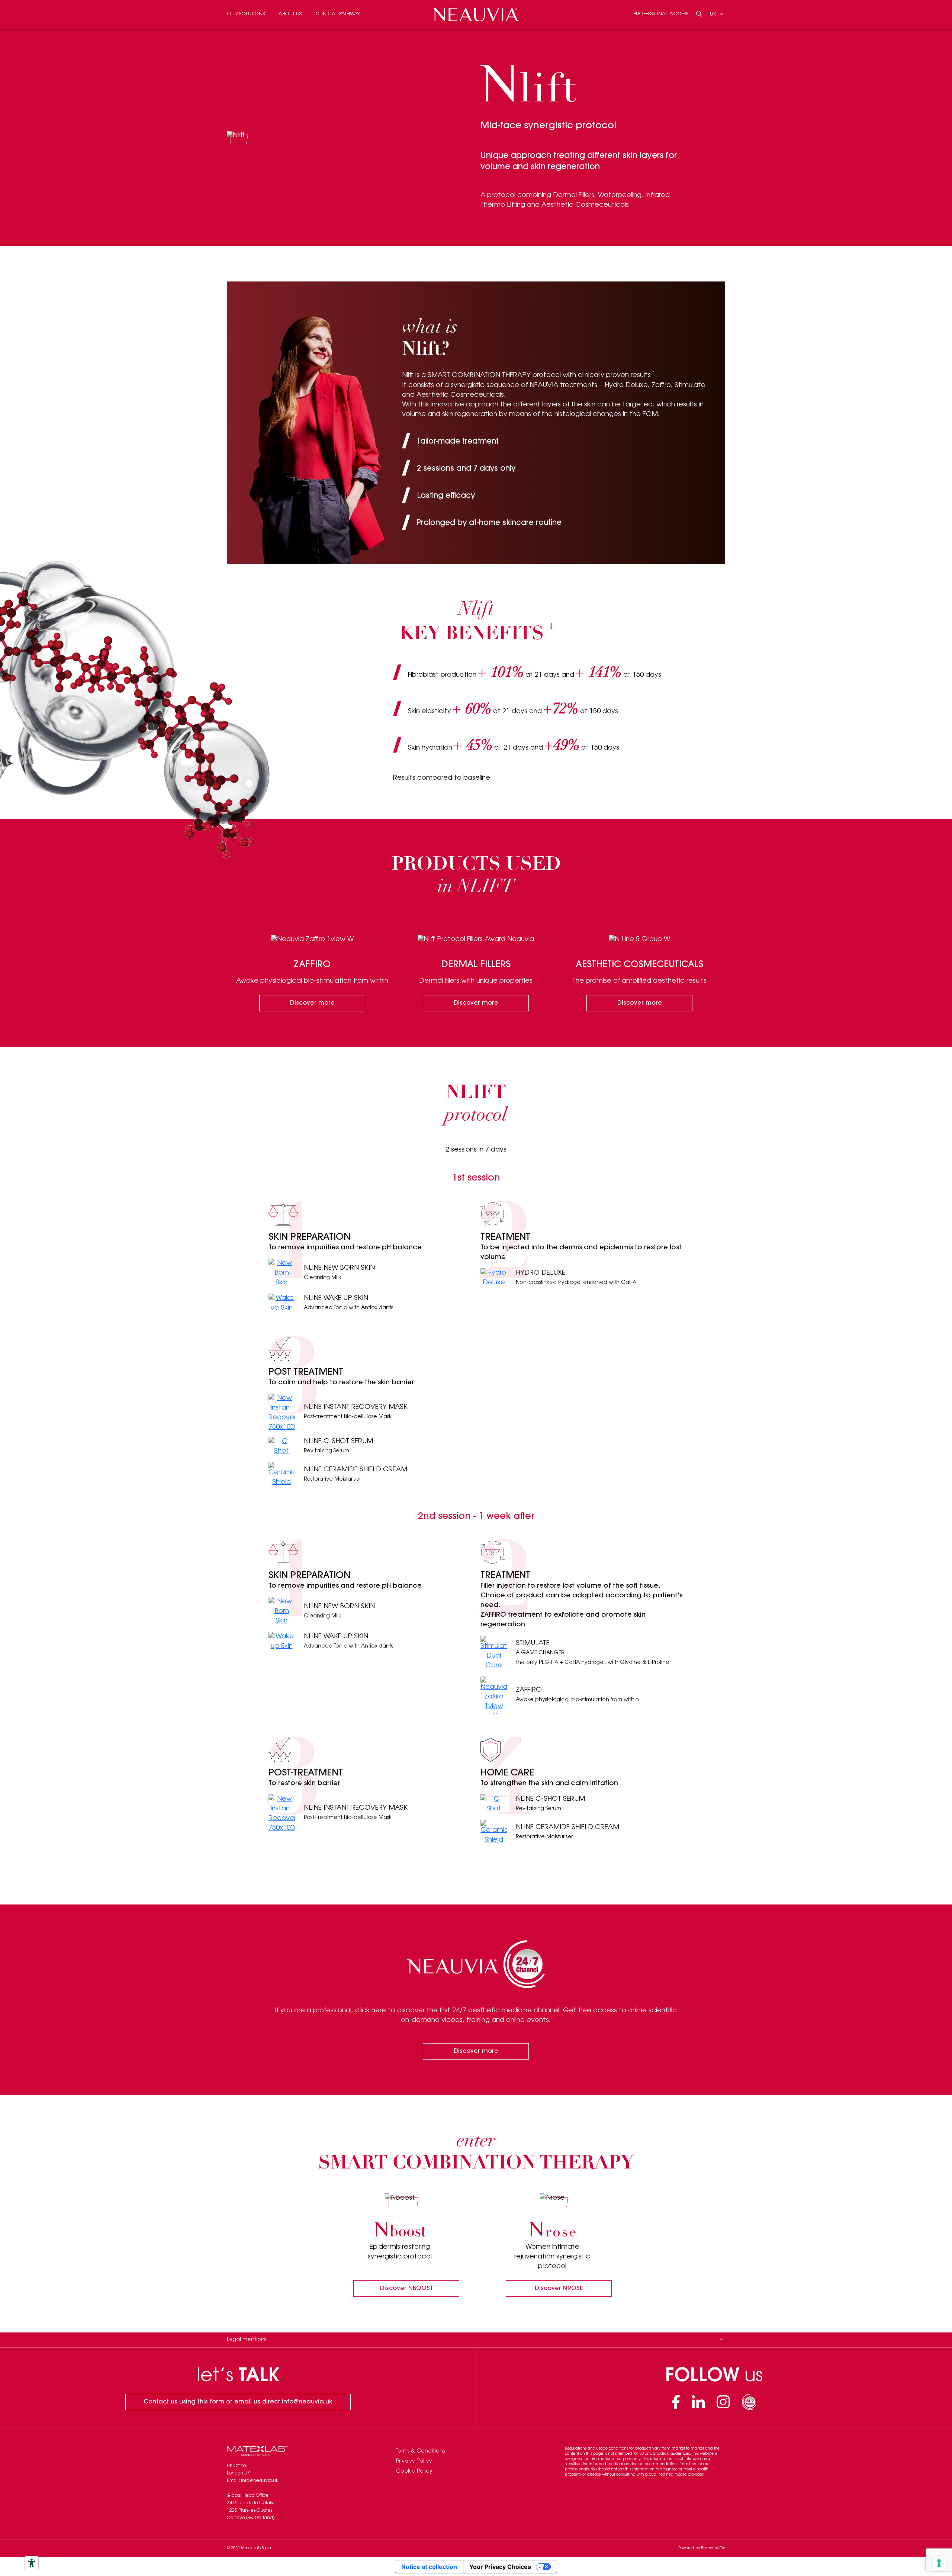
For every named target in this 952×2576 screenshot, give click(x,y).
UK (714, 14)
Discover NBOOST (406, 2289)
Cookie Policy (414, 2472)
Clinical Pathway (337, 14)
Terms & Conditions (420, 2451)
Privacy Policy (414, 2461)
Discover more (312, 1003)
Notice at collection (429, 2567)
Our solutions (246, 14)
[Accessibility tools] (32, 2563)
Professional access (661, 14)
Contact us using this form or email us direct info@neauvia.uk (238, 2402)
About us (290, 14)
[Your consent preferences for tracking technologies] (939, 2563)
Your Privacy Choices (500, 2567)
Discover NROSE (559, 2289)
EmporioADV (713, 2548)
